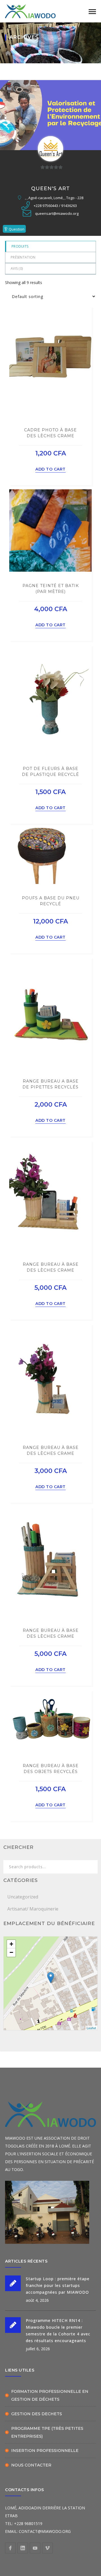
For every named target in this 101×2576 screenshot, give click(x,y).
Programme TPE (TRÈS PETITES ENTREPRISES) (47, 2432)
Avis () (17, 268)
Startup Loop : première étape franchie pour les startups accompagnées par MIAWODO (58, 2285)
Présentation (23, 257)
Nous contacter (31, 2465)
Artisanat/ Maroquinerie (33, 1909)
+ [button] (11, 1944)
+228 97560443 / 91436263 (55, 206)
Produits (20, 246)
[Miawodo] (30, 11)
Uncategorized (23, 1897)
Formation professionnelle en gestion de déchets (50, 2395)
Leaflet (91, 2028)
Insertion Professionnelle (45, 2451)
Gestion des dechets (37, 2414)
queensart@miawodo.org (57, 213)
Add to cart (50, 469)
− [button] (11, 1952)
